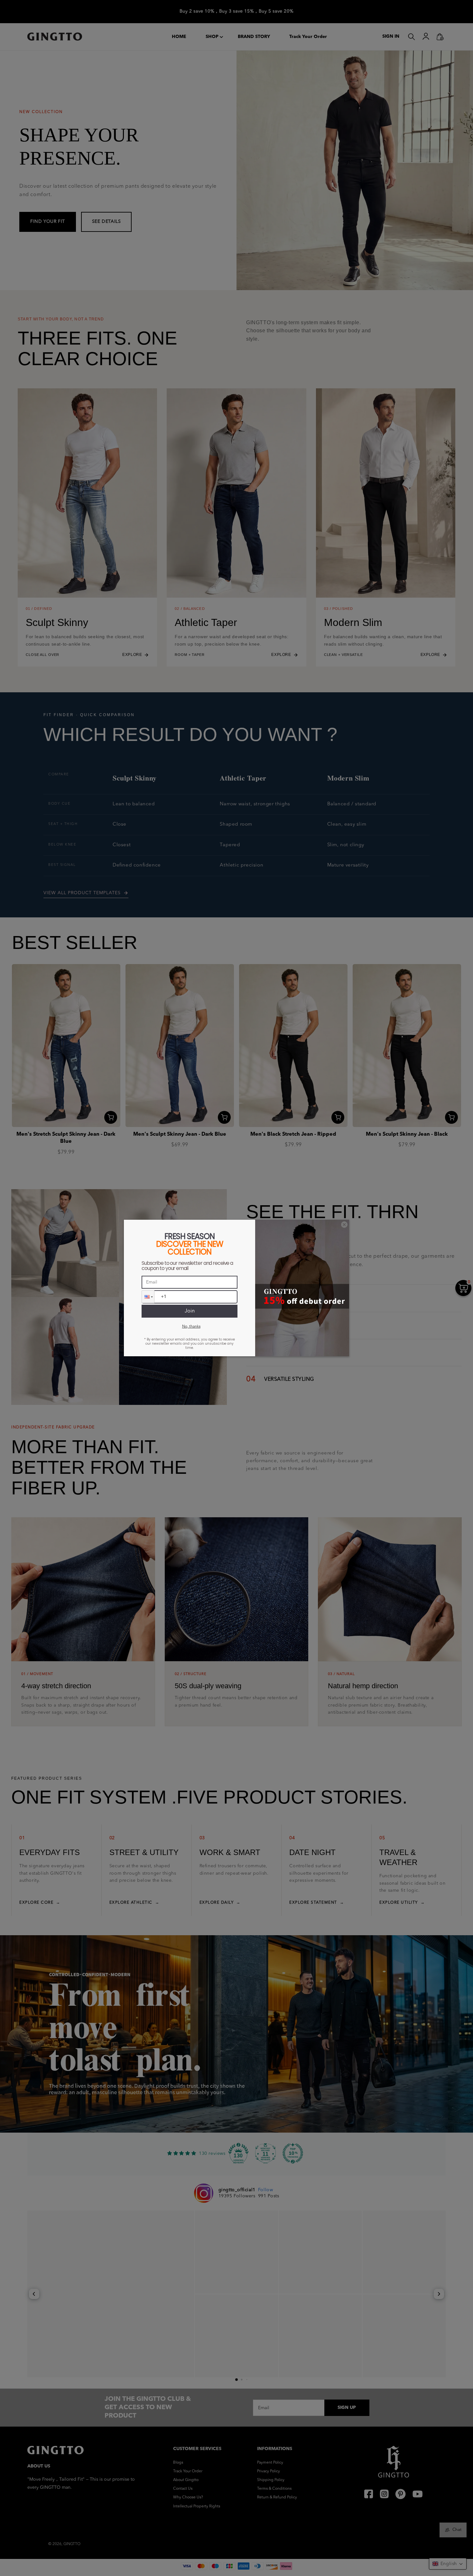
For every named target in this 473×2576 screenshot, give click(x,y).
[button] (148, 1297)
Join (190, 1311)
